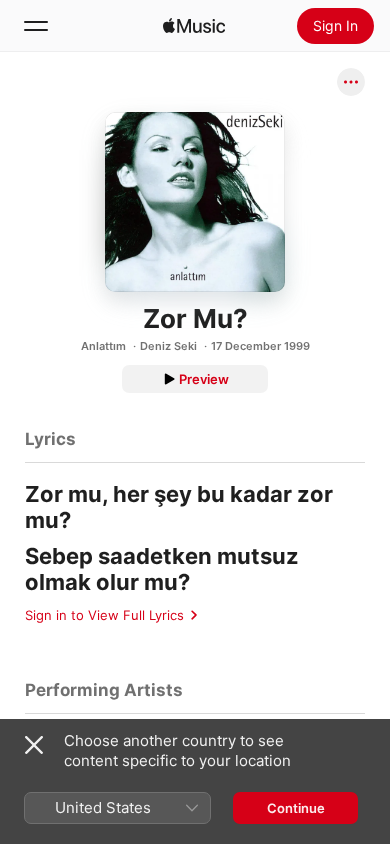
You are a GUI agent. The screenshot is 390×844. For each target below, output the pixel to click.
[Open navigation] (36, 26)
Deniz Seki (168, 346)
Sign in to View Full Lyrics (104, 615)
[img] (194, 26)
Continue (296, 808)
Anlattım (103, 346)
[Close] (34, 745)
